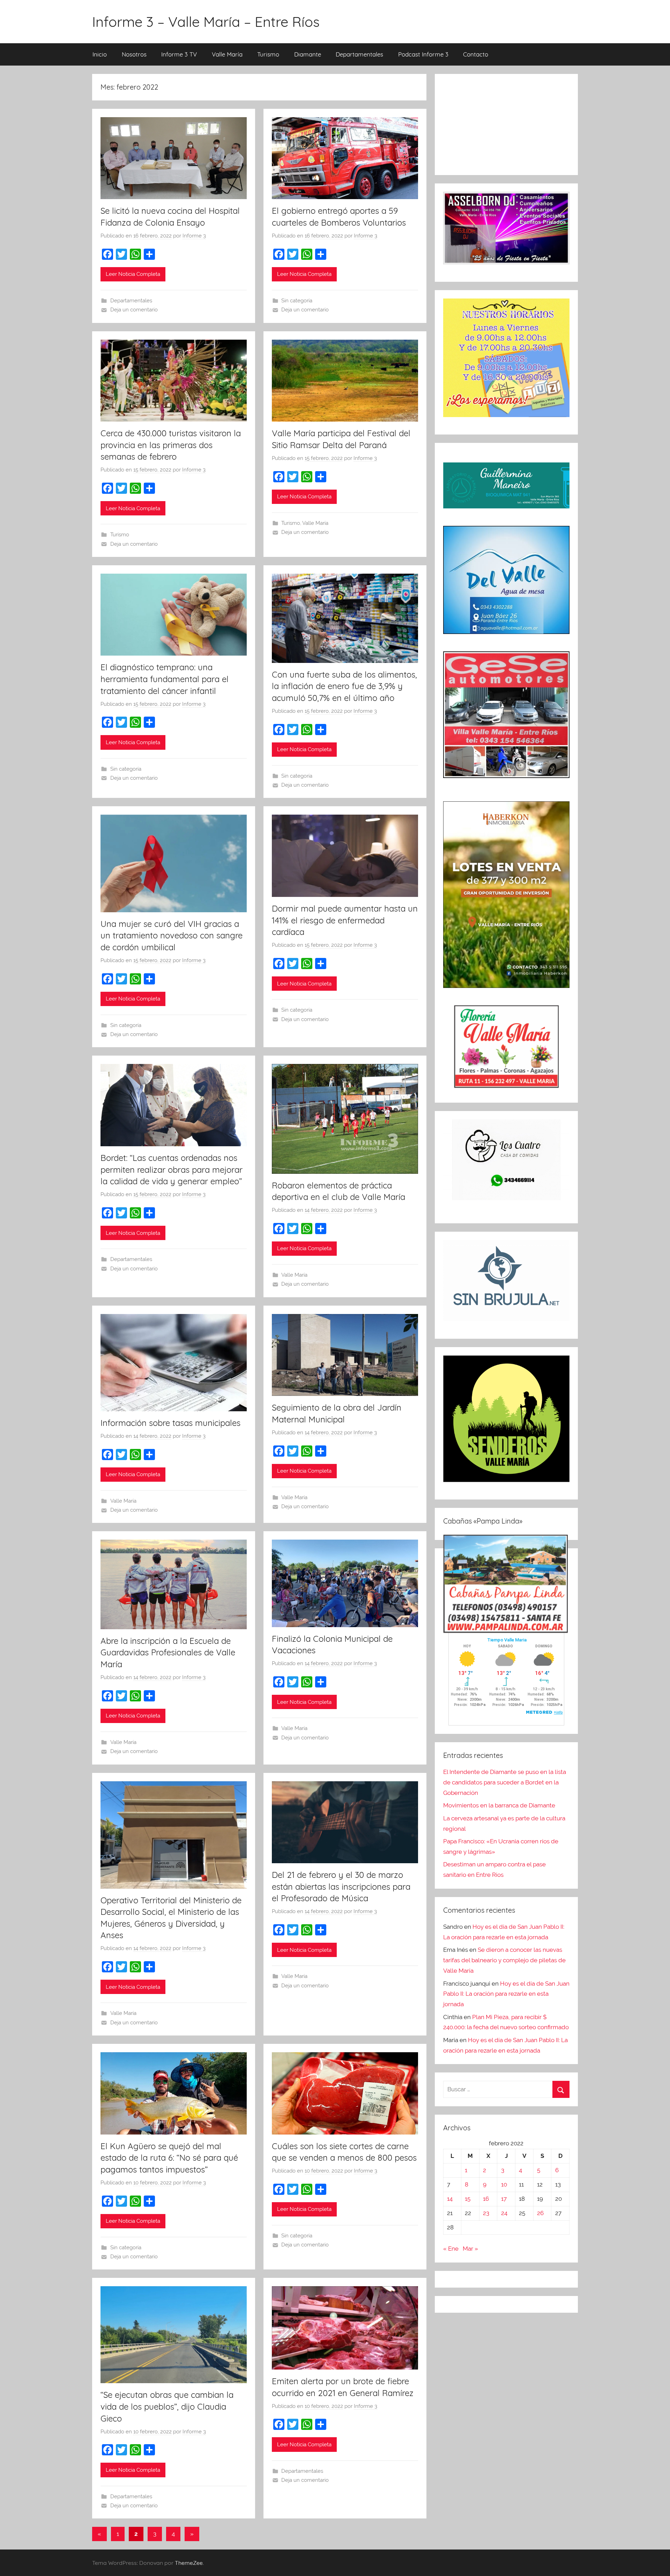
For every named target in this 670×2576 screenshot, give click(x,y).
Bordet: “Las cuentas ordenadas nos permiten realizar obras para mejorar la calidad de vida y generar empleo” (172, 1169)
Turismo (268, 54)
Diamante (308, 54)
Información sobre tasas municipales (170, 1423)
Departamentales (359, 54)
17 (504, 2199)
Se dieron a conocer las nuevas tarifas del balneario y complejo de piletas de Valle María (504, 1960)
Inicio (100, 54)
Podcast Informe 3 (423, 54)
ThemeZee (189, 2563)
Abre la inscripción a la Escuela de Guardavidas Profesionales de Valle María (168, 1652)
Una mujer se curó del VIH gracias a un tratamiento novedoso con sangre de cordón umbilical (172, 935)
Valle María (227, 54)
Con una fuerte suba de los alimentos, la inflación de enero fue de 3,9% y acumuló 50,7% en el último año (344, 686)
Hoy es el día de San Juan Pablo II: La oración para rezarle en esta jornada (506, 1994)
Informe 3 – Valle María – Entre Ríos (206, 22)
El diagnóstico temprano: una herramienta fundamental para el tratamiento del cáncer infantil (165, 679)
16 (486, 2199)
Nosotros (134, 54)
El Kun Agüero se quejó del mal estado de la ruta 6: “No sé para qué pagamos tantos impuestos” (169, 2158)
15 (468, 2199)
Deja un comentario (134, 310)
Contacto (476, 54)
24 (504, 2213)
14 (450, 2199)
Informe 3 (194, 236)
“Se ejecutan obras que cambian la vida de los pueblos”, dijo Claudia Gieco (167, 2406)
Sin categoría (297, 301)
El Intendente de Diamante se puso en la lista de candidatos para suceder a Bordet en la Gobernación (505, 1782)
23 (486, 2213)
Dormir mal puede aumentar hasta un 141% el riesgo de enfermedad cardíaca (345, 920)
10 (504, 2184)
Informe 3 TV (179, 54)
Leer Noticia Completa (133, 274)
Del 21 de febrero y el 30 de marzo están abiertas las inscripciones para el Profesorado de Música (341, 1886)
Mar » (470, 2249)
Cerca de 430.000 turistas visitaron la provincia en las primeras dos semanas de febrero (171, 445)
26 (540, 2213)
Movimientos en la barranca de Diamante (499, 1805)
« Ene (451, 2249)
